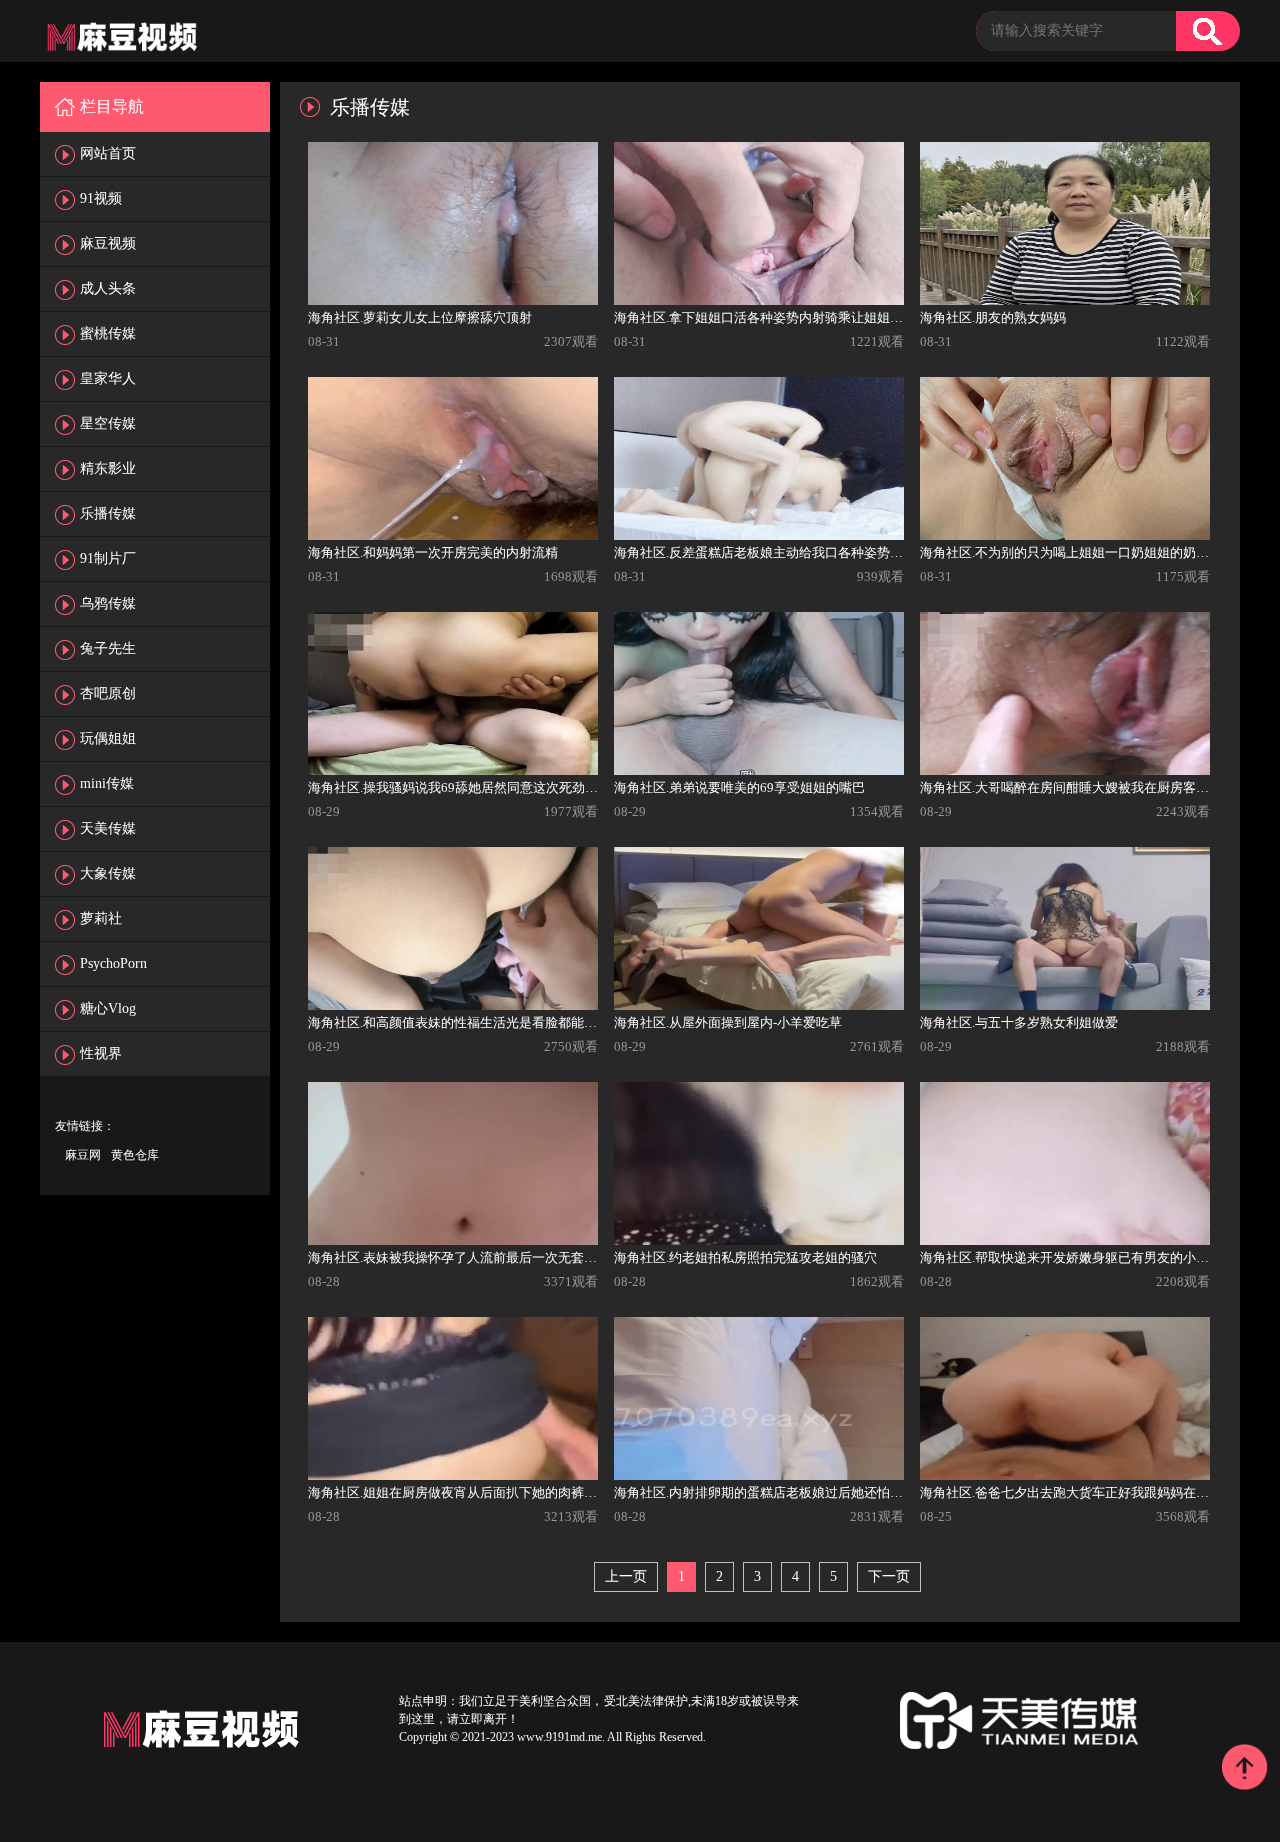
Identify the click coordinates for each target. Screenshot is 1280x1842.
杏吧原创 (108, 693)
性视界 (101, 1053)
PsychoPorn (113, 963)
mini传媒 (107, 783)
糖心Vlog (108, 1008)
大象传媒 (108, 873)
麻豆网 (83, 1155)
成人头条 (108, 288)
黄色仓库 (135, 1155)
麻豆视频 (108, 243)
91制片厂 (108, 558)
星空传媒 (108, 423)
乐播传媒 (108, 513)
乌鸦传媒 (108, 603)
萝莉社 (101, 918)
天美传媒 (108, 828)
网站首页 (108, 153)
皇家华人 (108, 378)
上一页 (626, 1576)
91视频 (101, 198)
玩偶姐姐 (108, 738)
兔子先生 (108, 648)
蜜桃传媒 (108, 333)
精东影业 (108, 468)
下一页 (889, 1576)
